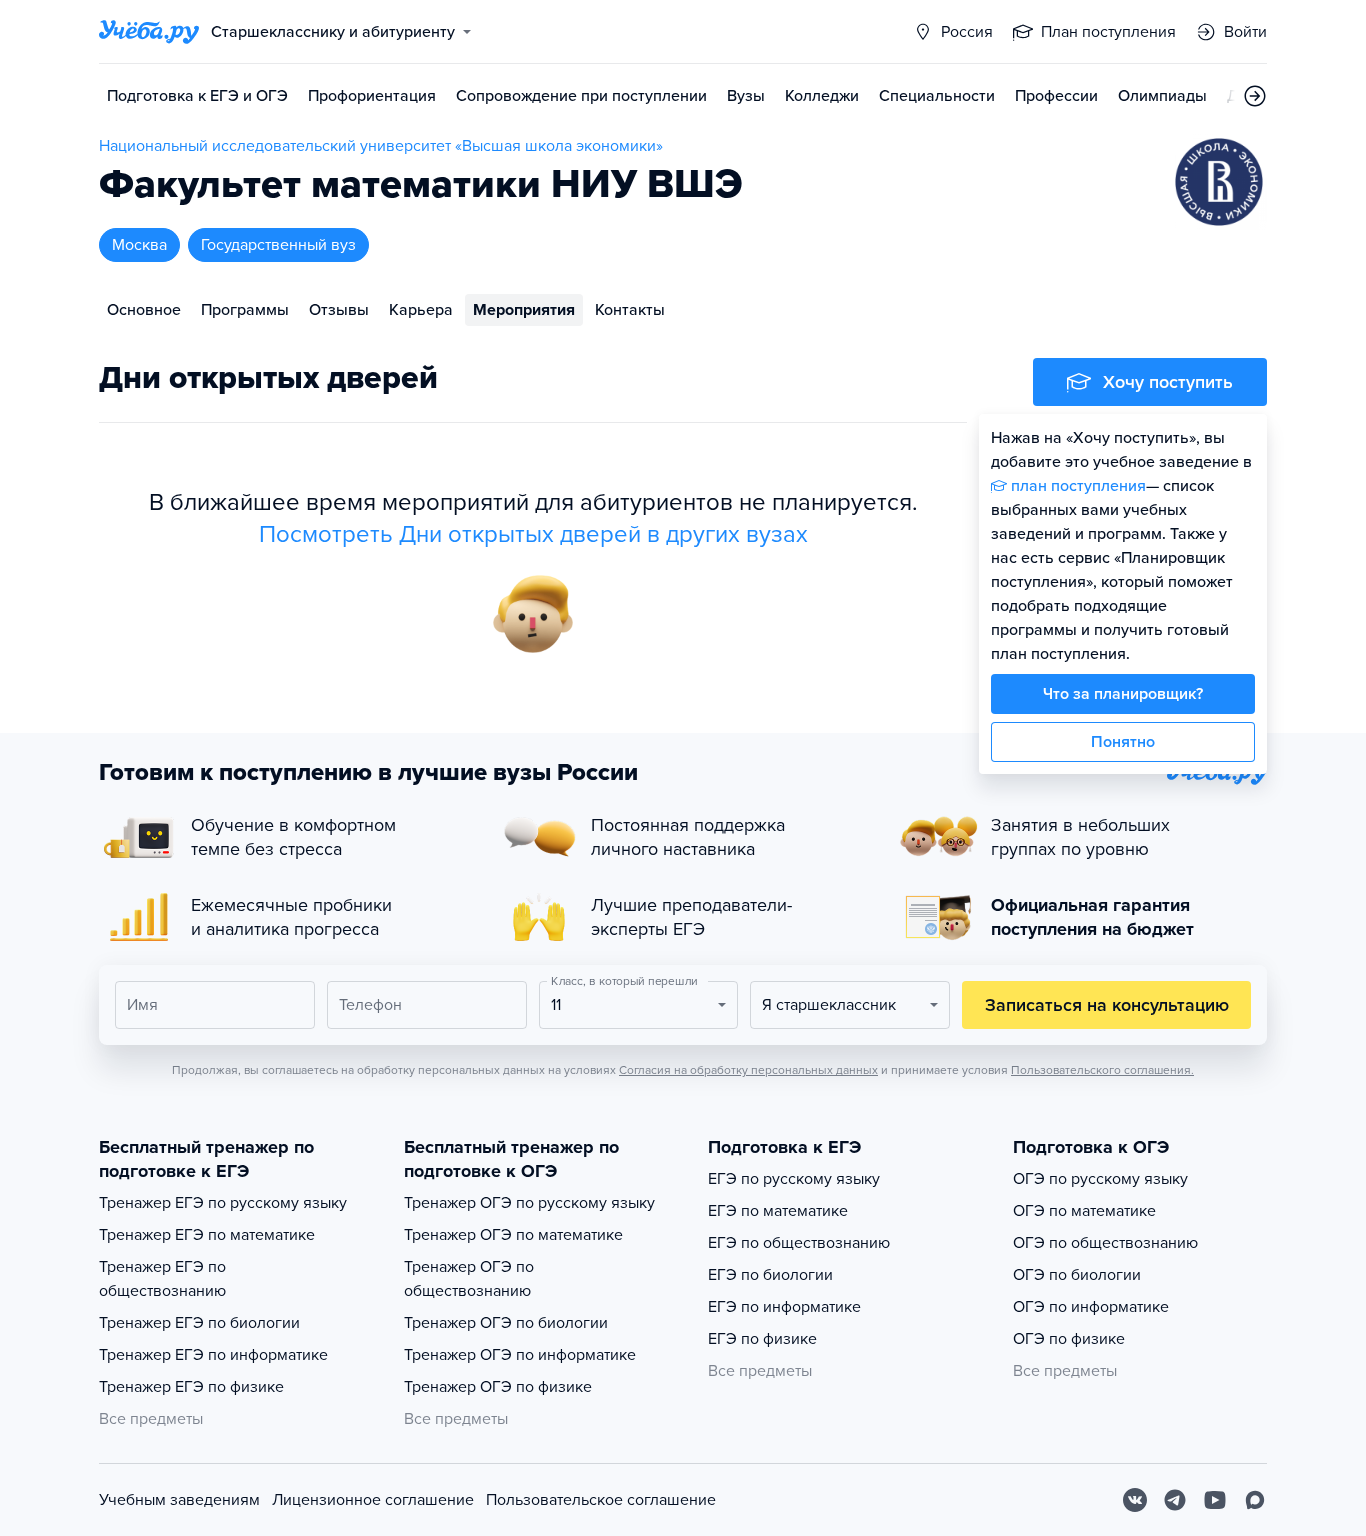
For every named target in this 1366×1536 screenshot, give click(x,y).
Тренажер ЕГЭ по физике (191, 1387)
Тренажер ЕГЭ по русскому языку (223, 1203)
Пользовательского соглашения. (1102, 1070)
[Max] (1255, 1500)
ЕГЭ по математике (778, 1211)
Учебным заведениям (179, 1500)
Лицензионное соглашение (373, 1500)
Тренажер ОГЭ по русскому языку (529, 1203)
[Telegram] (1175, 1500)
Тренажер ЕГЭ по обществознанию (162, 1279)
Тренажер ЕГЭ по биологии (199, 1323)
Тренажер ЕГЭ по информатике (213, 1355)
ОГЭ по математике (1084, 1211)
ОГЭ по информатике (1091, 1307)
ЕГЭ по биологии (770, 1275)
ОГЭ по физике (1069, 1339)
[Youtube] (1215, 1500)
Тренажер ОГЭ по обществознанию (469, 1279)
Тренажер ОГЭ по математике (513, 1235)
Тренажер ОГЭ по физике (498, 1387)
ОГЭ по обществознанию (1105, 1243)
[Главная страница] (149, 32)
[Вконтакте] (1135, 1500)
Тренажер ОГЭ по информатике (520, 1355)
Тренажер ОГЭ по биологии (506, 1323)
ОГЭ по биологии (1077, 1275)
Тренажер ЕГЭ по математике (207, 1235)
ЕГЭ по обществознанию (799, 1243)
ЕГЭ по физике (762, 1339)
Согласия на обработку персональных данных (748, 1070)
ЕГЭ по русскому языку (794, 1179)
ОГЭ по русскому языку (1100, 1179)
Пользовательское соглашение (601, 1500)
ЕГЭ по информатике (784, 1307)
